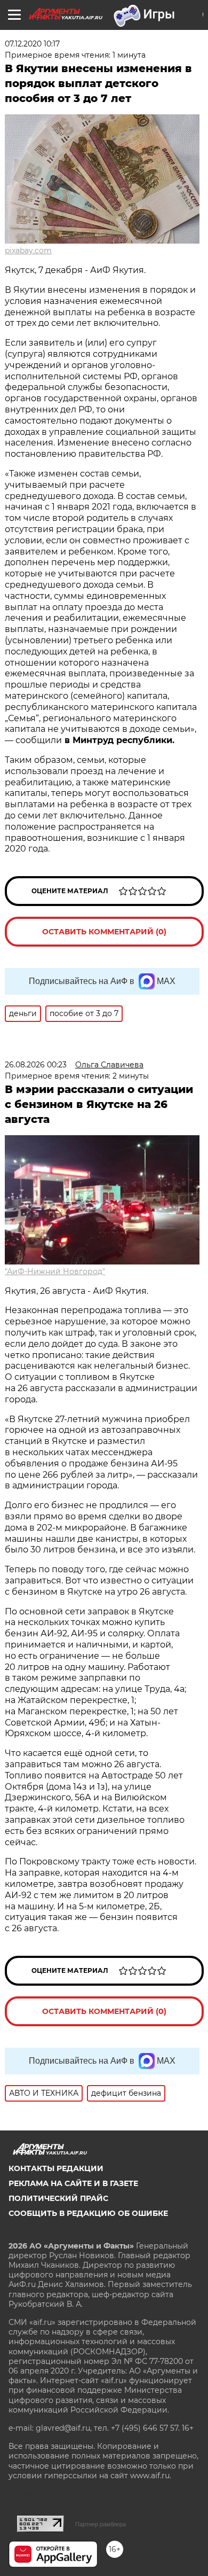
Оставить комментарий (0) (104, 932)
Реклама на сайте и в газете (73, 2183)
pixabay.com (28, 251)
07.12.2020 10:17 (32, 44)
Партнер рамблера (101, 2524)
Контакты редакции (56, 2168)
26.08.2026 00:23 (36, 1065)
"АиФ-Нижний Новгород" (55, 1271)
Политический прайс (58, 2198)
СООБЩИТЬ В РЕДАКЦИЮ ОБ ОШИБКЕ (88, 2213)
